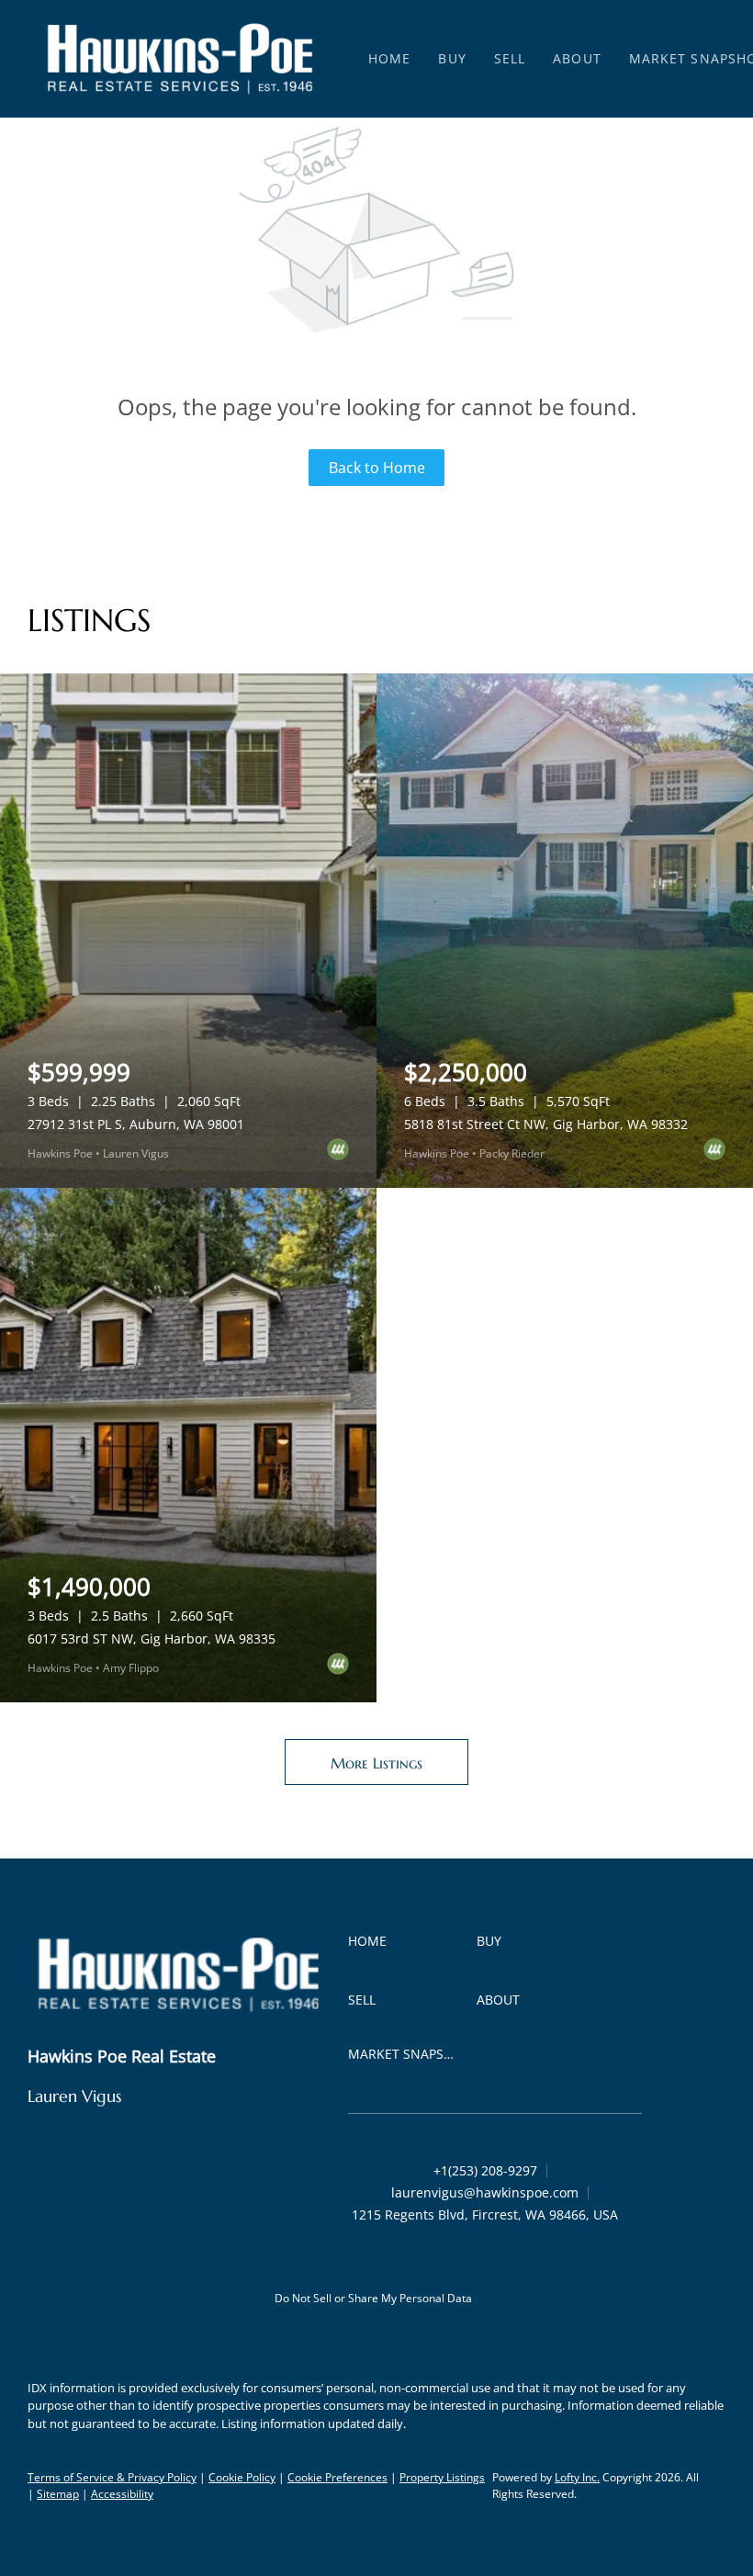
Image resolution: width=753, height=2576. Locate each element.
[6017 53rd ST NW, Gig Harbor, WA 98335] (188, 1445)
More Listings (376, 1763)
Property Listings (442, 2477)
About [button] (577, 58)
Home (389, 58)
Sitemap (58, 2494)
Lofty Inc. (577, 2477)
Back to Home (377, 468)
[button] (180, 59)
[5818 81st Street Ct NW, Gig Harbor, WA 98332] (565, 931)
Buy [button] (452, 58)
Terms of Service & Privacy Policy (112, 2477)
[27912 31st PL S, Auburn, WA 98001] (188, 931)
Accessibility (122, 2494)
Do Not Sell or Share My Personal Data (373, 2298)
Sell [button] (510, 58)
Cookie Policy (242, 2477)
